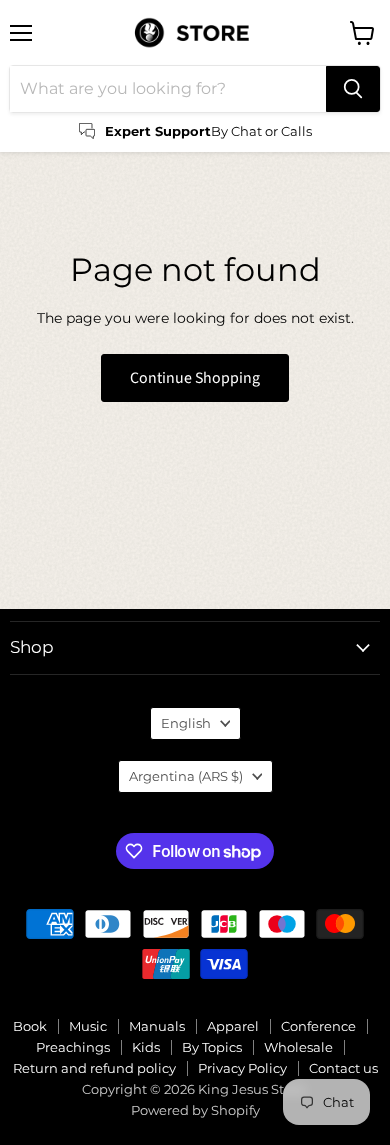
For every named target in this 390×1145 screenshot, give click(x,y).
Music (88, 1026)
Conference (318, 1026)
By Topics (212, 1047)
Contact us (343, 1068)
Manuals (157, 1026)
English (186, 723)
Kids (146, 1047)
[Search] (353, 89)
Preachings (73, 1047)
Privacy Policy (242, 1068)
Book (30, 1026)
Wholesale (298, 1047)
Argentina (186, 776)
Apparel (233, 1026)
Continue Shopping (195, 378)
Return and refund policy (94, 1068)
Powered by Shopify (195, 1110)
